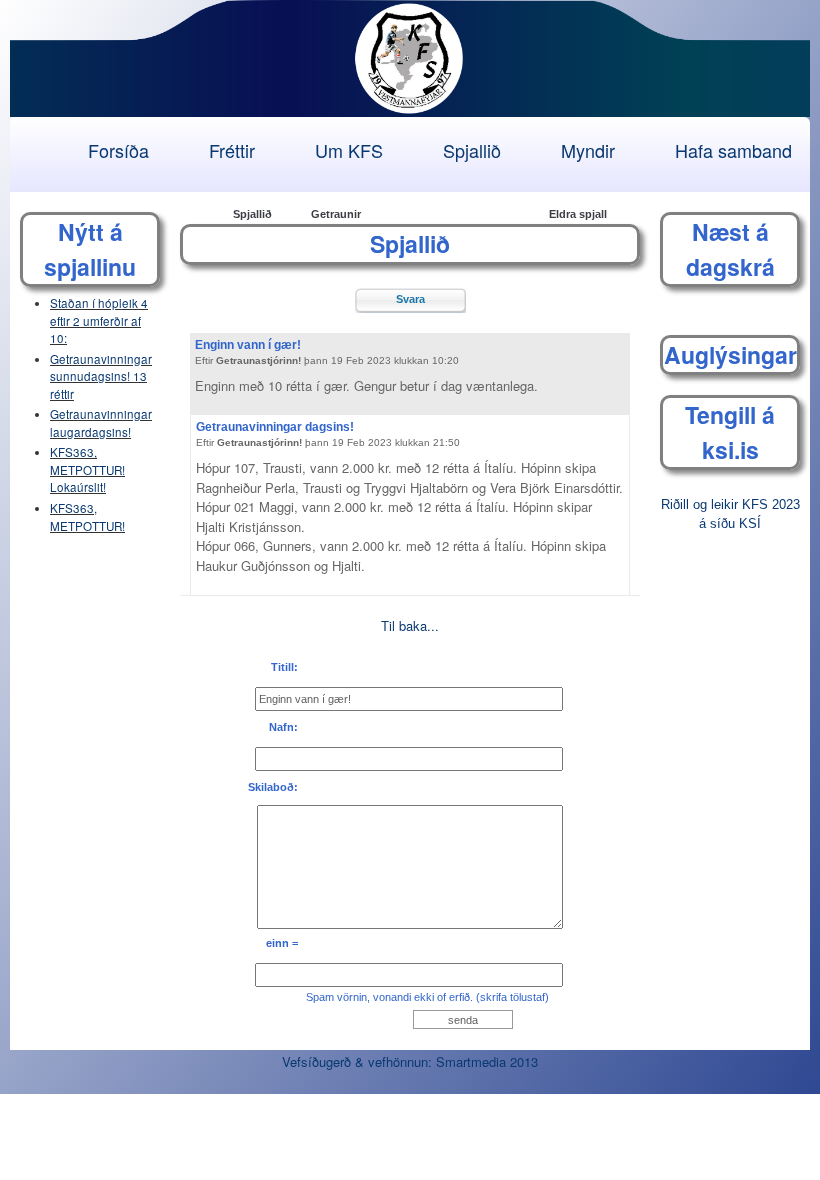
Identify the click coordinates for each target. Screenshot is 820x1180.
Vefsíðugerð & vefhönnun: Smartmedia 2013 (410, 1061)
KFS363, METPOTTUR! (87, 517)
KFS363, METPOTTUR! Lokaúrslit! (87, 469)
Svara (410, 299)
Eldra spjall (578, 214)
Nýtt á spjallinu (90, 249)
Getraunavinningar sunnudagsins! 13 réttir (101, 376)
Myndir (588, 150)
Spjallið (472, 150)
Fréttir (232, 150)
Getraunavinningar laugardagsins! (101, 423)
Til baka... (410, 625)
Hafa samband (733, 150)
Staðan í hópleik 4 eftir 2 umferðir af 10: (99, 320)
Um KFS (349, 150)
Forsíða (118, 150)
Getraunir (336, 214)
